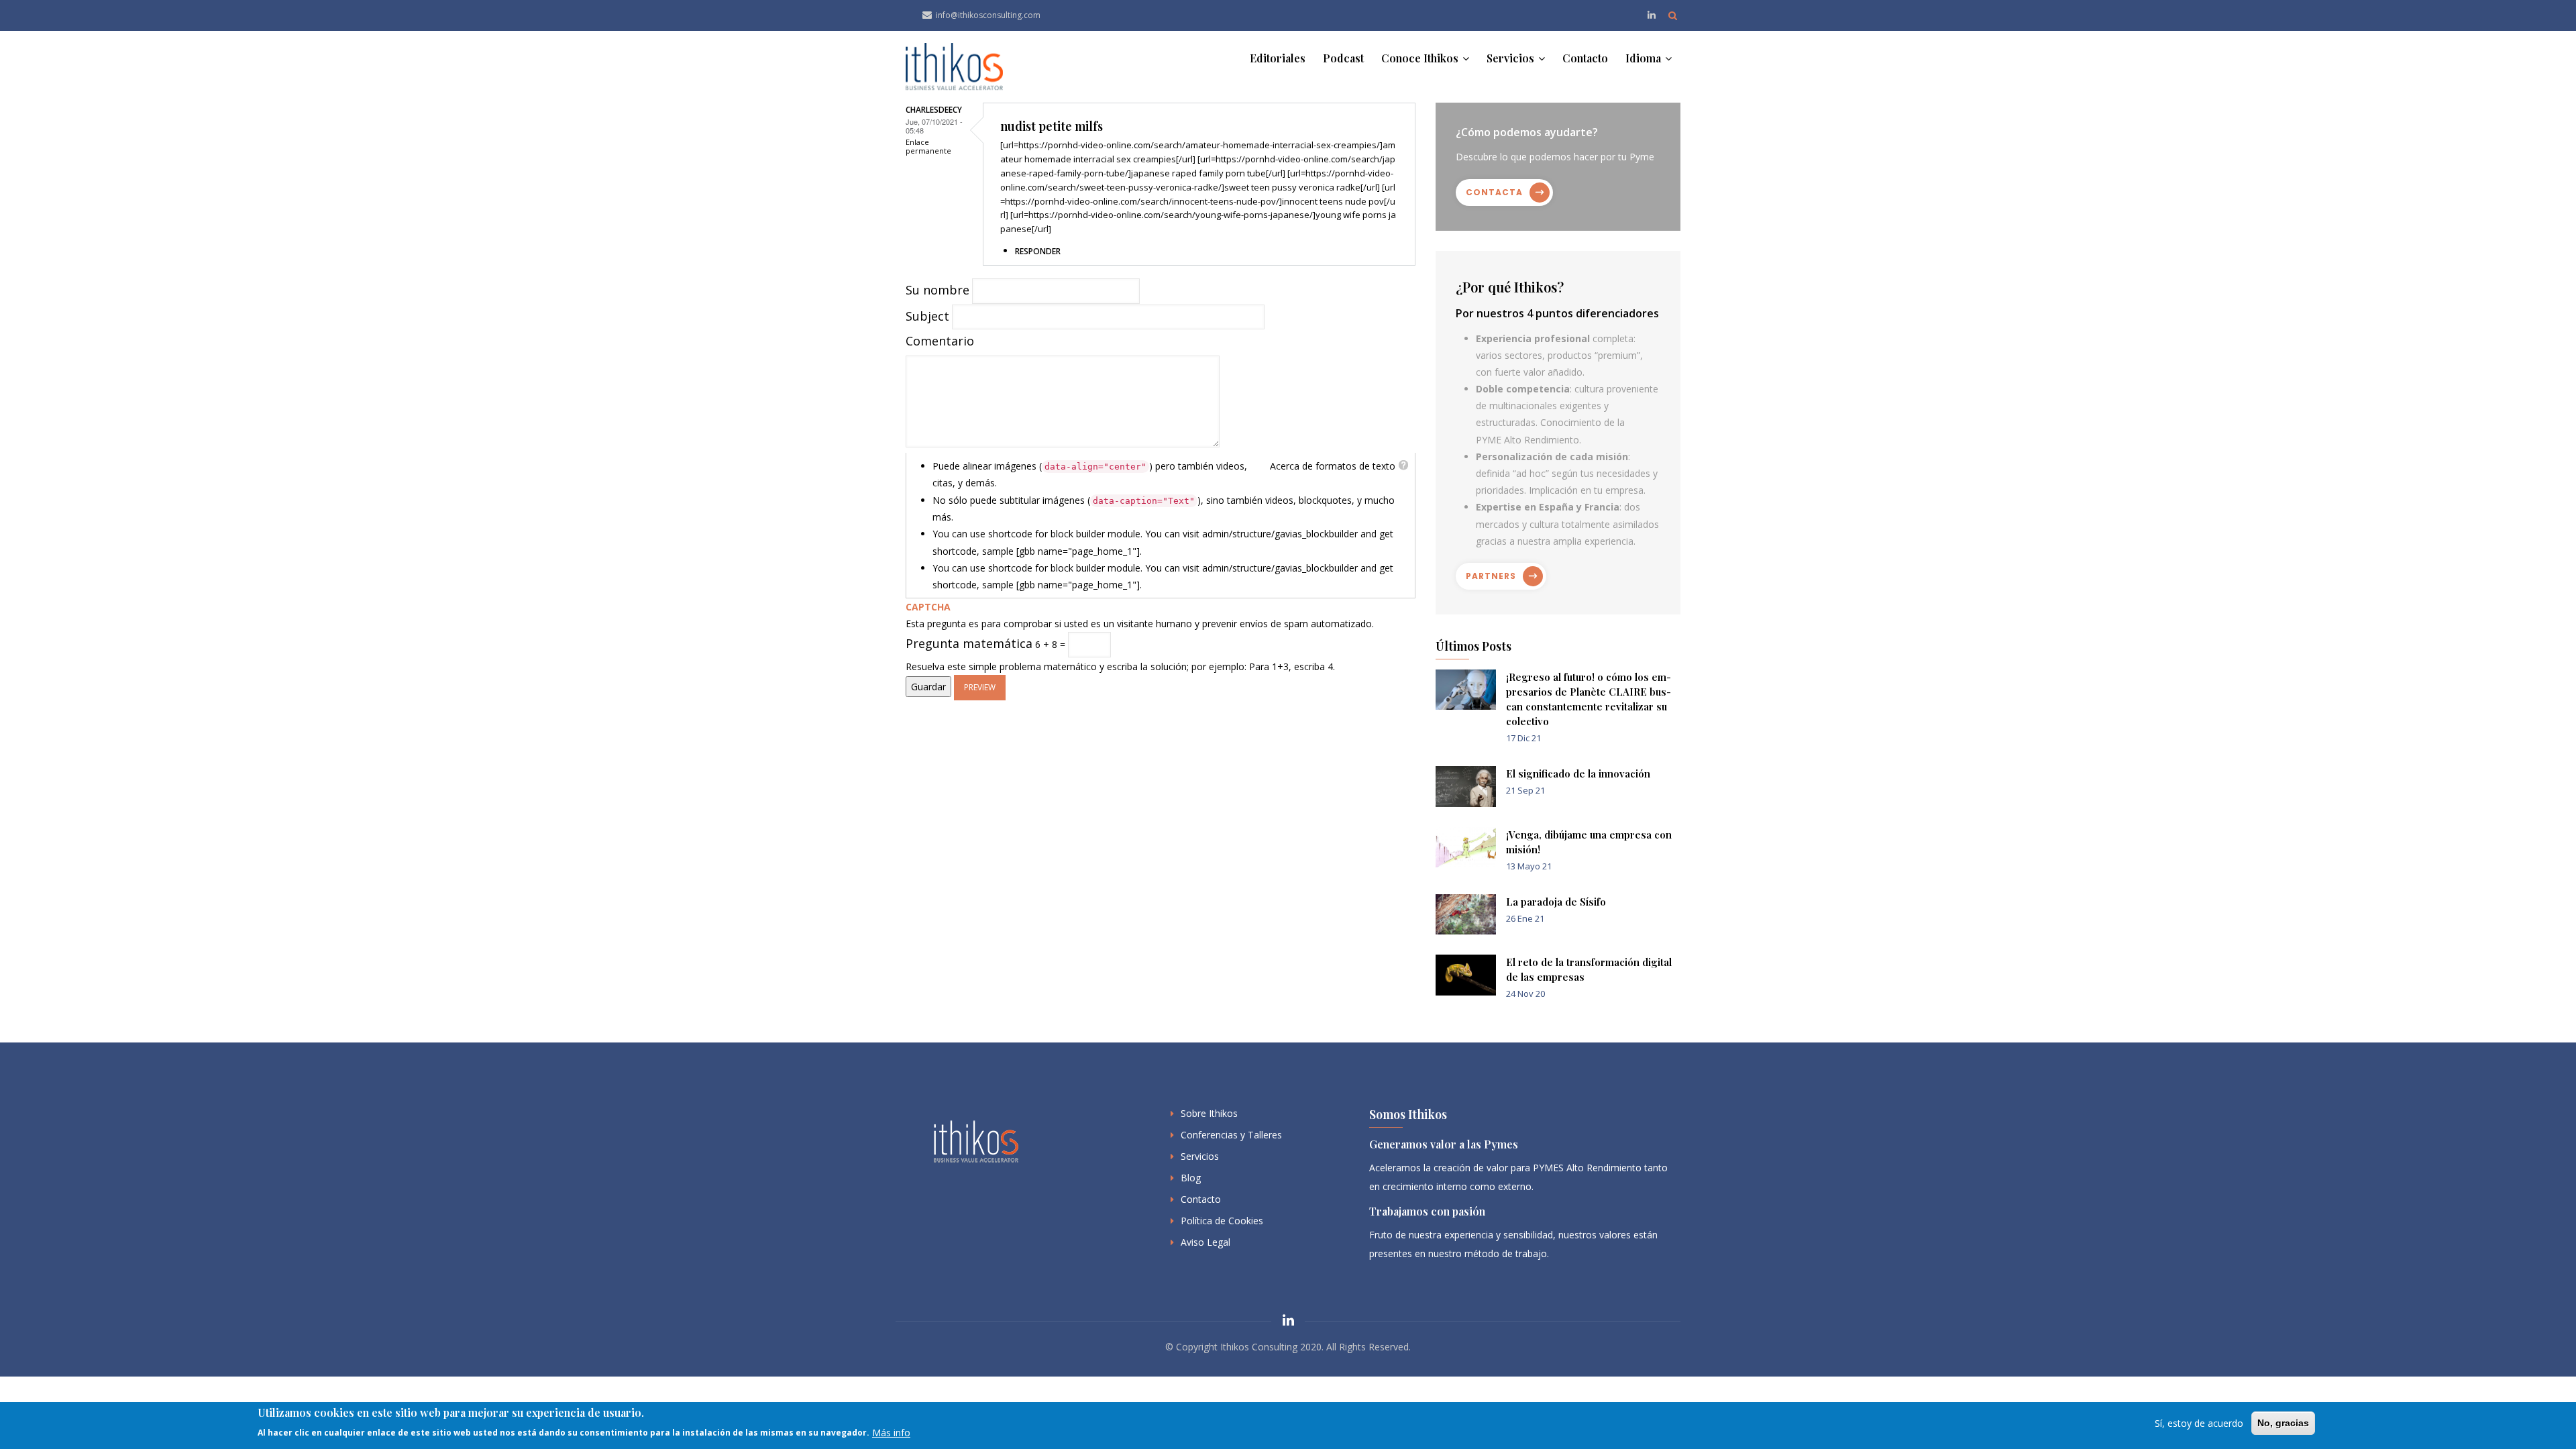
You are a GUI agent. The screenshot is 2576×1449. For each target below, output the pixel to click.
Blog (1191, 1178)
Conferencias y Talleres (1231, 1135)
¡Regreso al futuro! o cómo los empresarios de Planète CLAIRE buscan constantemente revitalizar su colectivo (1589, 699)
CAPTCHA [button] (928, 607)
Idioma (1645, 58)
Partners (1491, 576)
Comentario (940, 341)
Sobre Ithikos (1209, 1113)
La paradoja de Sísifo (1556, 902)
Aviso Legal (1205, 1242)
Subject (927, 316)
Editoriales (1278, 58)
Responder (1038, 251)
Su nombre (937, 290)
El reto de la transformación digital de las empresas (1589, 969)
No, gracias (2283, 1423)
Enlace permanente (928, 146)
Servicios (1512, 58)
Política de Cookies (1222, 1221)
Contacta (1494, 192)
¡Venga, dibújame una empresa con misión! (1589, 842)
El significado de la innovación (1578, 773)
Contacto (1585, 58)
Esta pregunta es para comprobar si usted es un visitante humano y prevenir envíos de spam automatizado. (1140, 637)
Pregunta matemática (969, 643)
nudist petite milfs (1052, 126)
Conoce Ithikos (1421, 58)
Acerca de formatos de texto (1333, 466)
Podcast (1343, 58)
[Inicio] (954, 67)
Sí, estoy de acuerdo (2199, 1423)
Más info (891, 1432)
